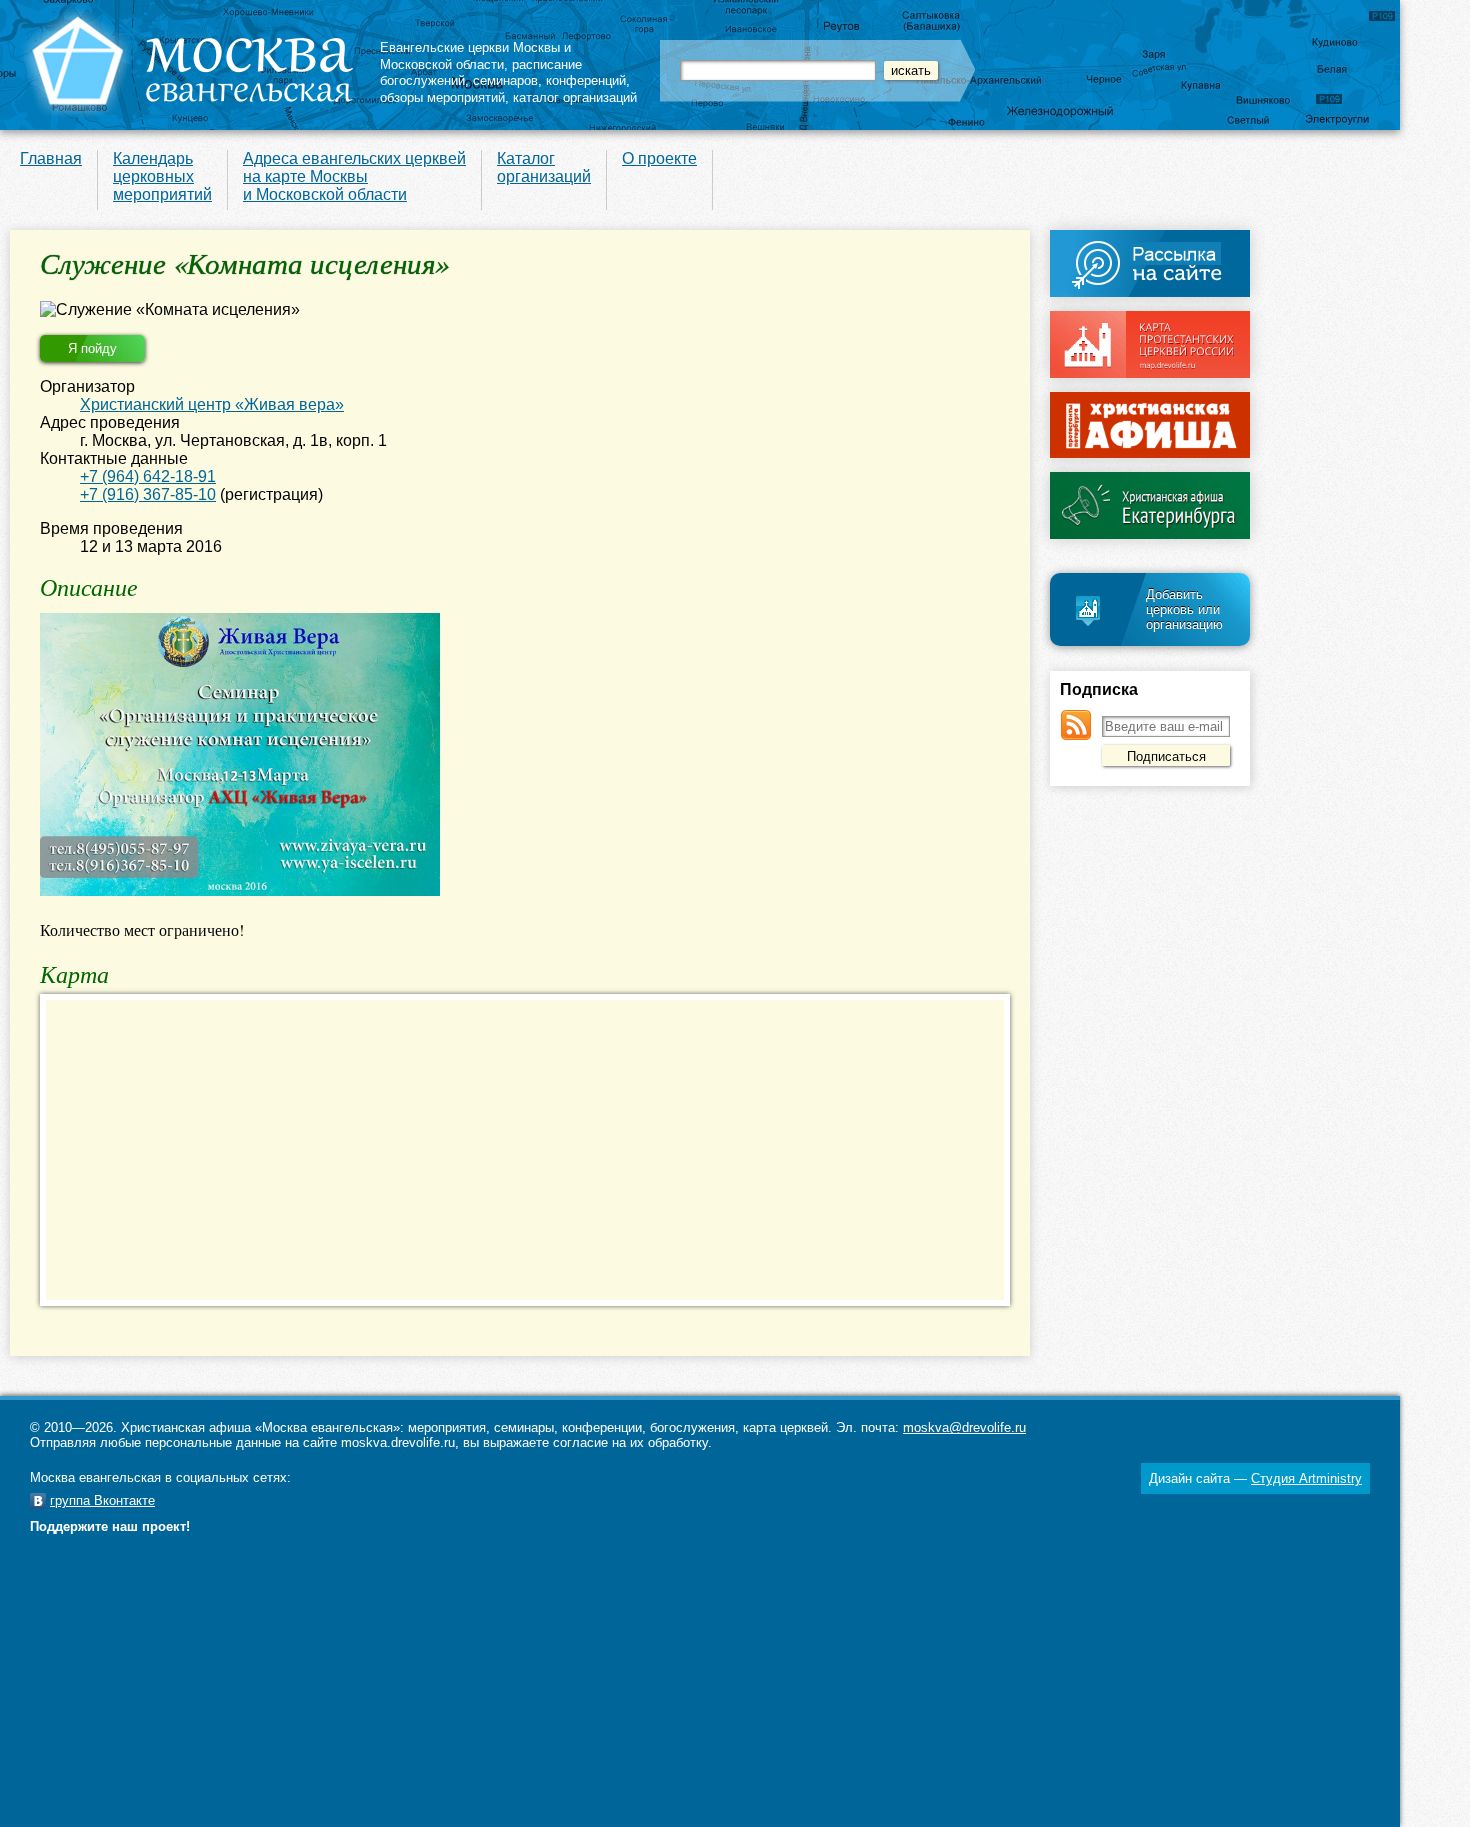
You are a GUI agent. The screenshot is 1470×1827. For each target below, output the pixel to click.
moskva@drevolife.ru (964, 1427)
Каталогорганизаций (544, 167)
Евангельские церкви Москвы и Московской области (475, 56)
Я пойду (92, 348)
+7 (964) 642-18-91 (148, 476)
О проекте (659, 158)
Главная (51, 158)
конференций (586, 80)
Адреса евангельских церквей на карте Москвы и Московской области (354, 176)
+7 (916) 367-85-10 (148, 494)
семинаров (505, 80)
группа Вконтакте (102, 1500)
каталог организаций (575, 97)
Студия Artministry (1306, 1478)
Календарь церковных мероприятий (162, 176)
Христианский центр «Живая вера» (212, 404)
